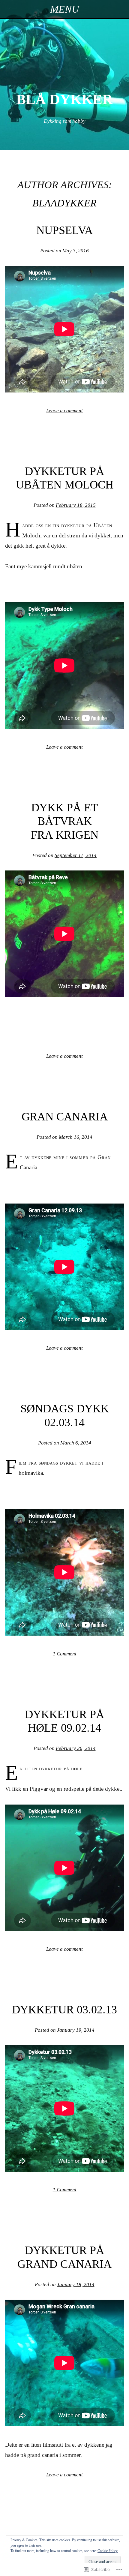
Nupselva (64, 230)
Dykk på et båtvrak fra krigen (65, 821)
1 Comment (65, 1654)
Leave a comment (64, 411)
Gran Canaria (65, 1117)
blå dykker (64, 99)
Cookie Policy (108, 2551)
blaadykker (64, 203)
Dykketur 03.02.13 (64, 2009)
